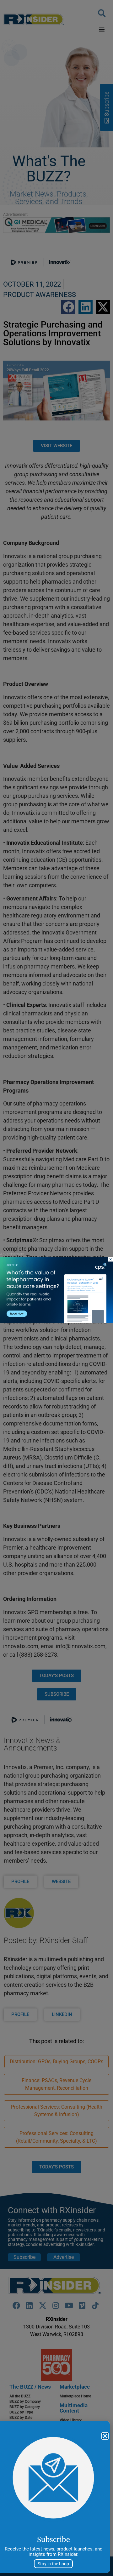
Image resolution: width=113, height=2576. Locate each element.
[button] (105, 2436)
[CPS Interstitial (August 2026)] (56, 1321)
